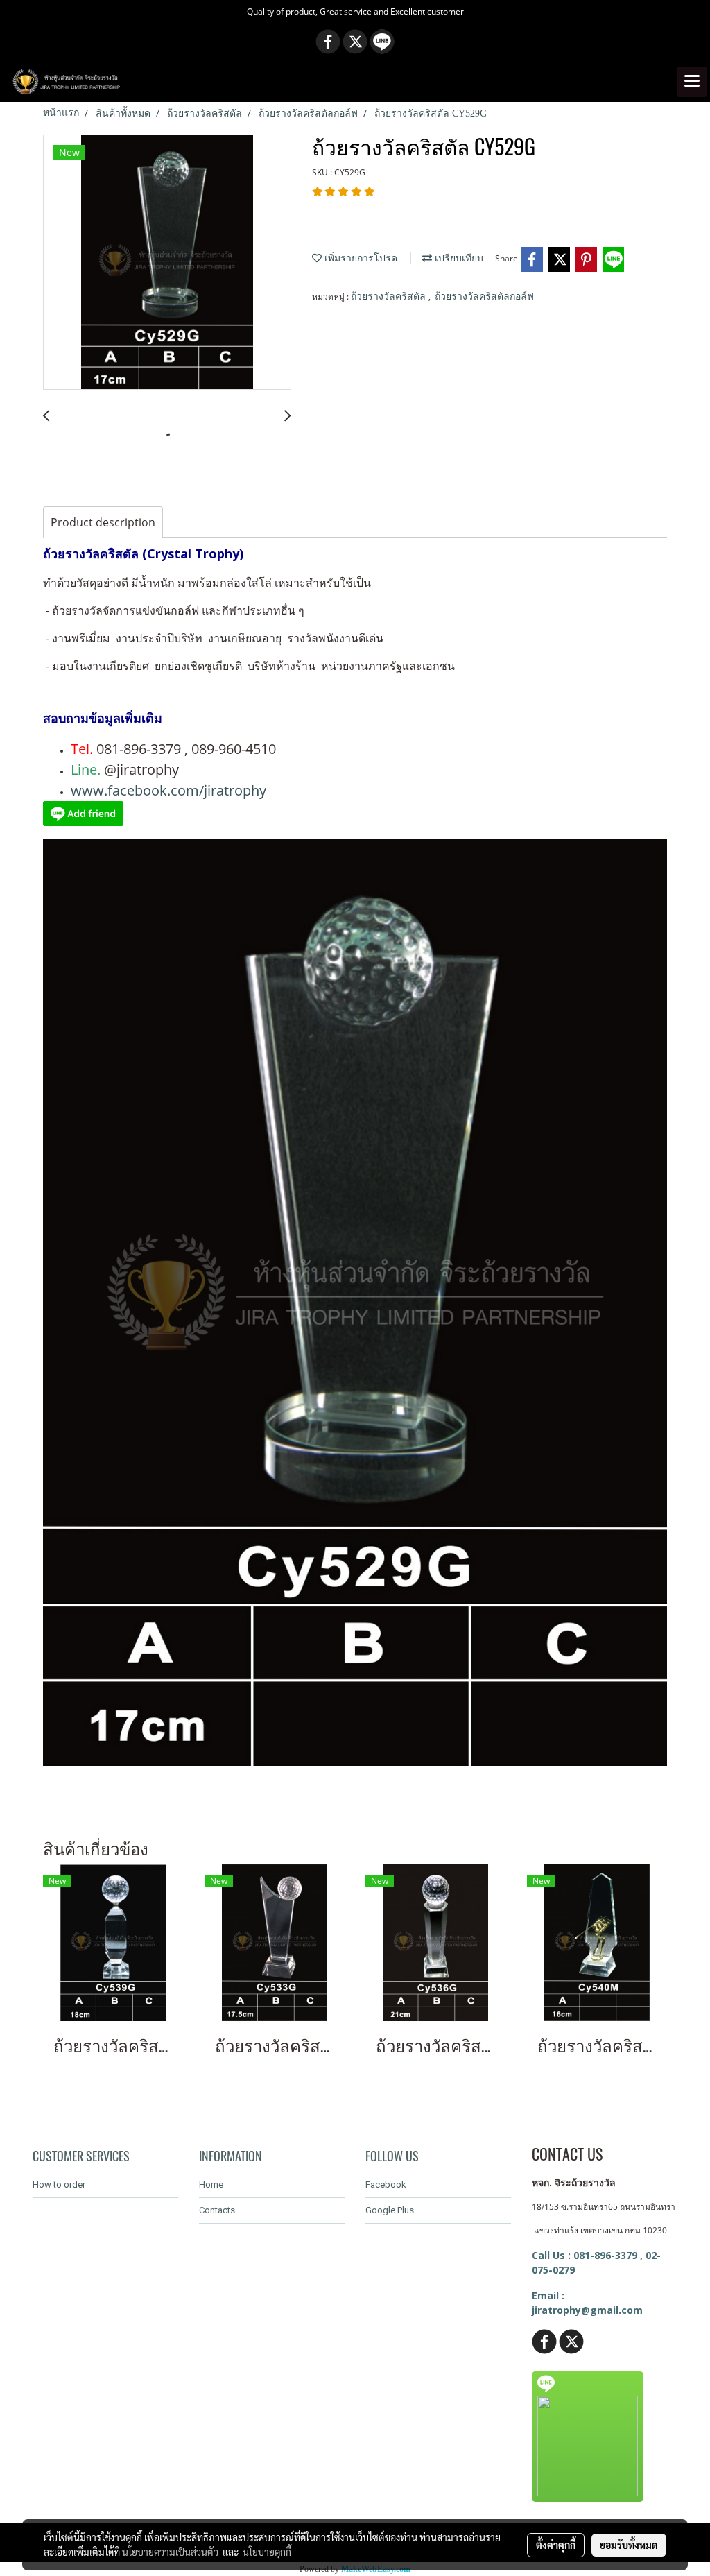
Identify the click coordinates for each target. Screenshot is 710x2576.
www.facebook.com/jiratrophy (168, 790)
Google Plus (390, 2210)
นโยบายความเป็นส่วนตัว (170, 2552)
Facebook (386, 2184)
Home (211, 2184)
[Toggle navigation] (692, 82)
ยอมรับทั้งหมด (629, 2545)
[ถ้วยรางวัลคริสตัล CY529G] (167, 263)
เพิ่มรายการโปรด (360, 258)
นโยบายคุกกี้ (267, 2552)
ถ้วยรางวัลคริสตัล (390, 297)
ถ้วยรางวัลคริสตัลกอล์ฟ (484, 297)
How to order (59, 2184)
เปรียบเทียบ (458, 258)
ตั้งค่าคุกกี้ (556, 2545)
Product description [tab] (103, 522)
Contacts (217, 2210)
